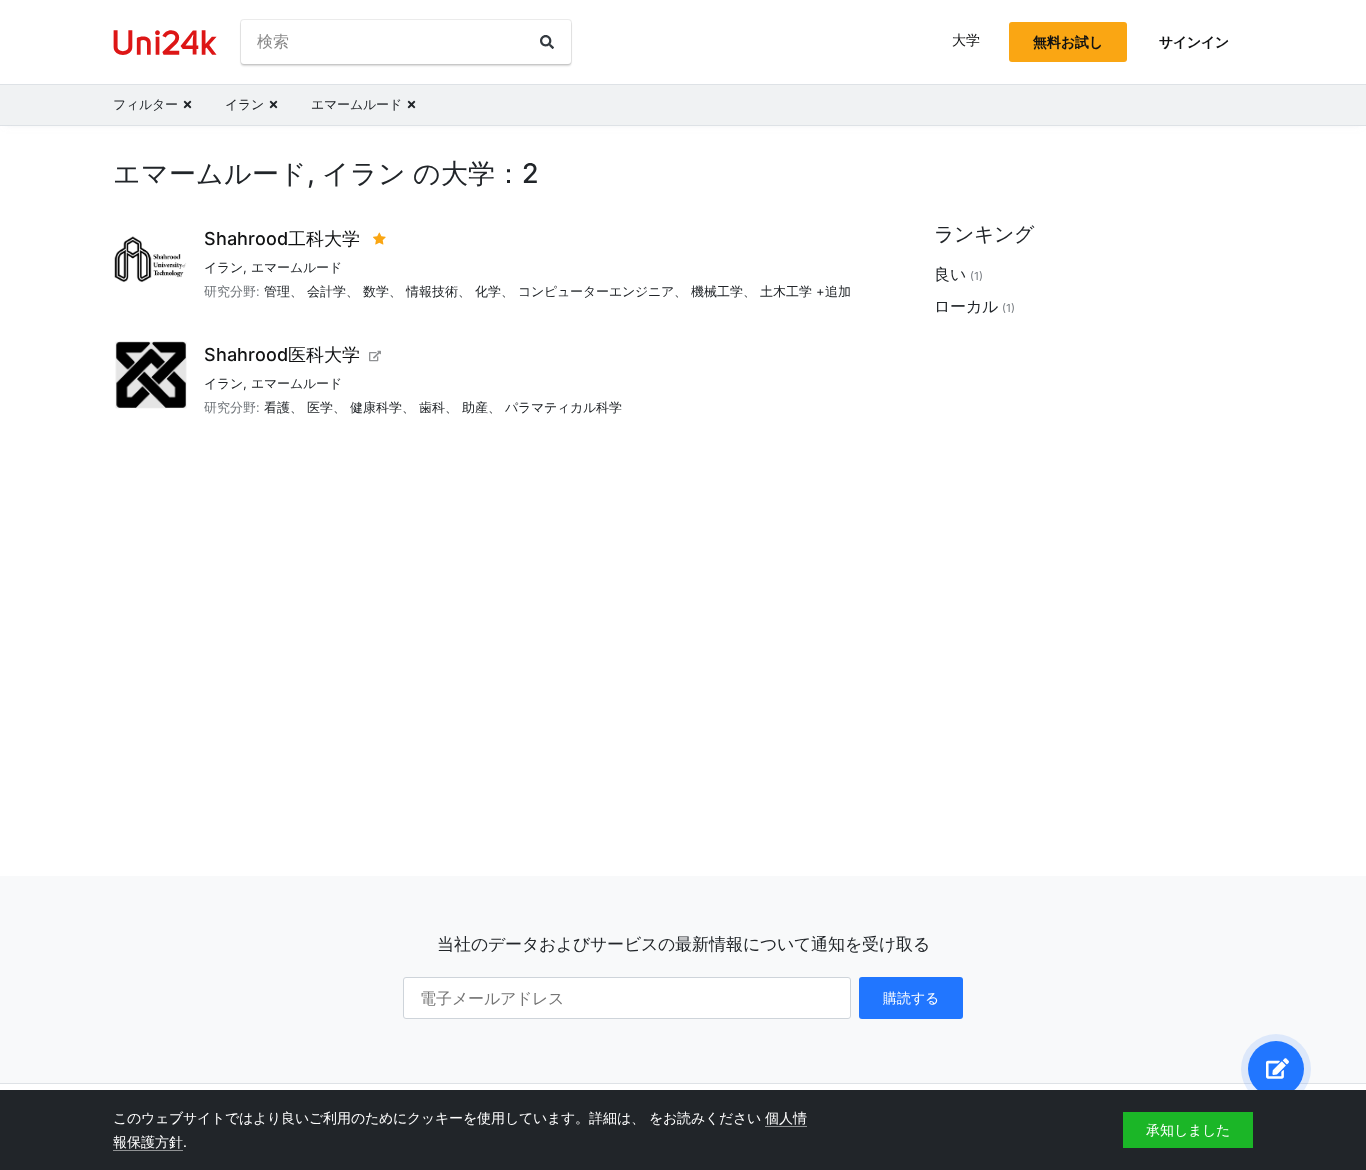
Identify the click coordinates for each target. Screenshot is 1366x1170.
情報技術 (432, 291)
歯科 (432, 407)
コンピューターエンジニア (596, 291)
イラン (223, 267)
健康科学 (376, 407)
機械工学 (717, 291)
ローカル (966, 306)
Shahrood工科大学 (282, 238)
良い (950, 274)
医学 (320, 407)
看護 (277, 407)
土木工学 (786, 291)
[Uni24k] (165, 42)
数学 (376, 291)
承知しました (1188, 1129)
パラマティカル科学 (563, 407)
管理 (277, 291)
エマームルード (296, 267)
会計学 (326, 291)
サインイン (1194, 41)
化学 (488, 291)
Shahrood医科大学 (282, 354)
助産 (475, 407)
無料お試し (1068, 41)
